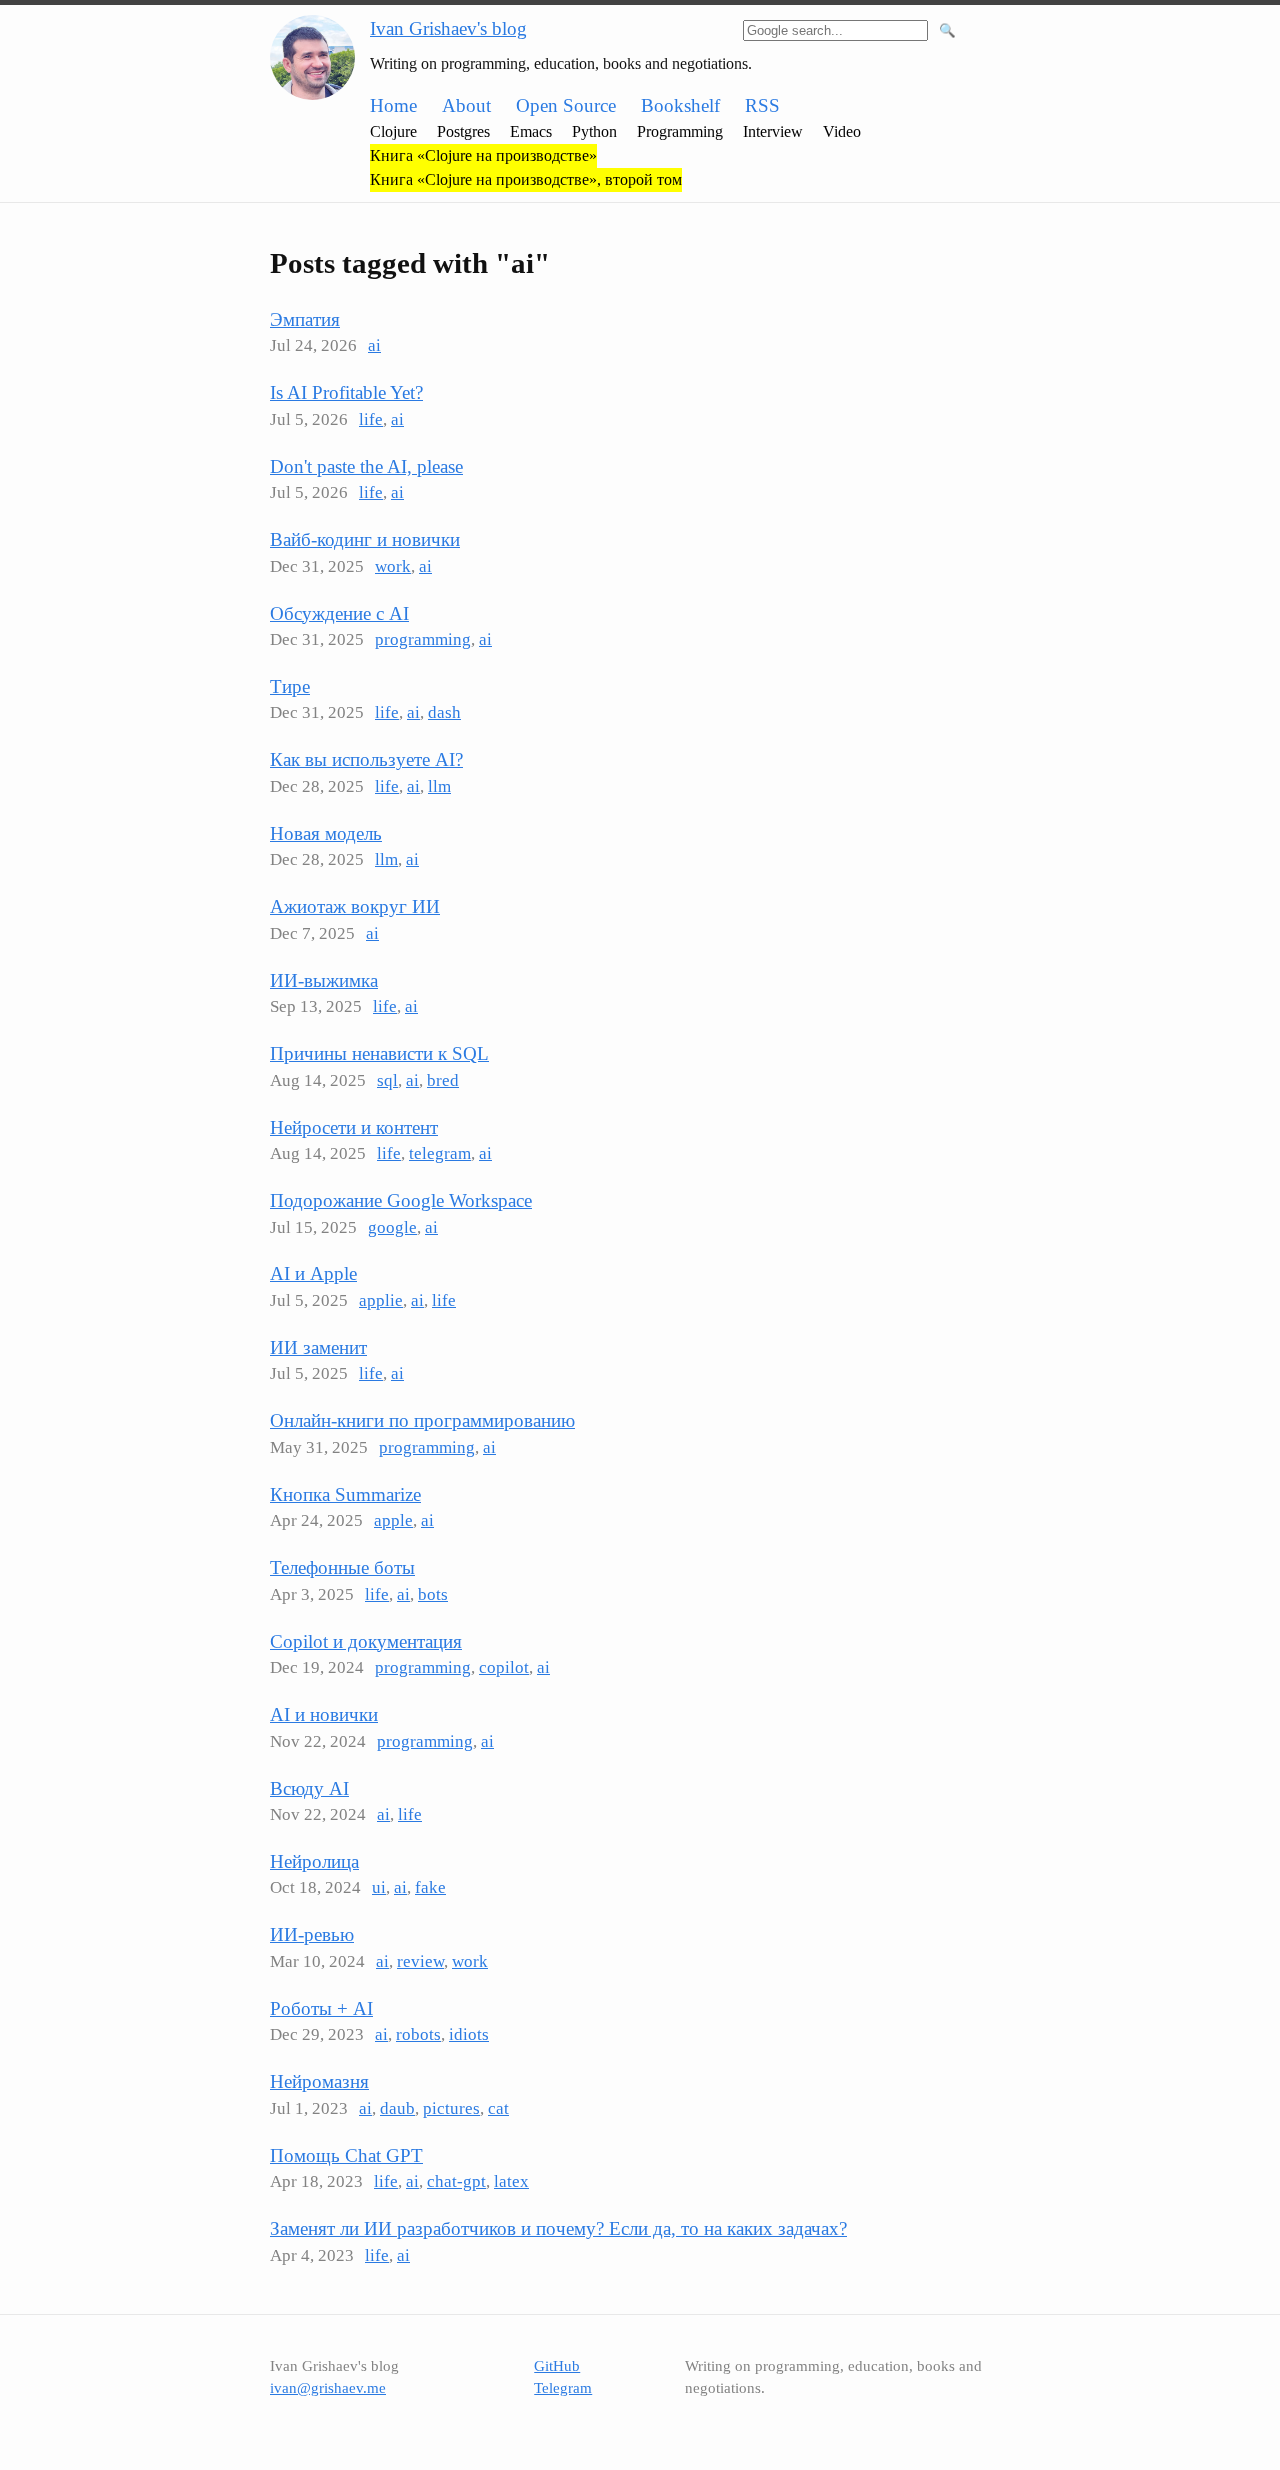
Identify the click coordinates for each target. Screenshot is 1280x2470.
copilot (504, 1667)
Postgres (463, 131)
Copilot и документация (366, 1641)
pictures (451, 2108)
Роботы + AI (321, 2008)
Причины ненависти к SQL (379, 1053)
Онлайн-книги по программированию (422, 1420)
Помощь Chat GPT (346, 2155)
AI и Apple (313, 1273)
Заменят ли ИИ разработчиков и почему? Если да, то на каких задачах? (558, 2228)
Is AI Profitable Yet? (346, 392)
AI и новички (324, 1714)
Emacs (531, 131)
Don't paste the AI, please (366, 466)
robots (418, 2034)
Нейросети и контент (354, 1127)
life (371, 419)
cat (498, 2108)
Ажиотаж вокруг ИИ (355, 906)
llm (439, 786)
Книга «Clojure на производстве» (483, 155)
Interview (773, 131)
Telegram (563, 2388)
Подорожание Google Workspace (401, 1200)
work (393, 566)
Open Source (566, 105)
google (392, 1227)
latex (511, 2181)
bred (443, 1080)
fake (430, 1887)
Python (594, 131)
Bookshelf (680, 105)
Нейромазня (319, 2081)
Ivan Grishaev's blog (448, 28)
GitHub (557, 2366)
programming (423, 639)
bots (433, 1594)
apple (393, 1520)
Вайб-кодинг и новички (365, 539)
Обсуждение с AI (339, 613)
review (420, 1961)
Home (393, 105)
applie (381, 1300)
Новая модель (326, 833)
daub (397, 2108)
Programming (680, 131)
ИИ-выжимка (324, 980)
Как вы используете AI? (366, 759)
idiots (469, 2034)
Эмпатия (305, 319)
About (466, 105)
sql (387, 1080)
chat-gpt (456, 2181)
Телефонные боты (342, 1567)
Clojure (393, 131)
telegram (440, 1153)
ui (379, 1887)
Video (842, 131)
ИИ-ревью (312, 1934)
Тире (290, 686)
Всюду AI (309, 1788)
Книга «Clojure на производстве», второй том (526, 179)
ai (374, 345)
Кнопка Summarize (345, 1494)
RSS (762, 105)
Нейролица (314, 1861)
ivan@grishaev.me (328, 2388)
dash (444, 712)
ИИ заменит (318, 1347)
